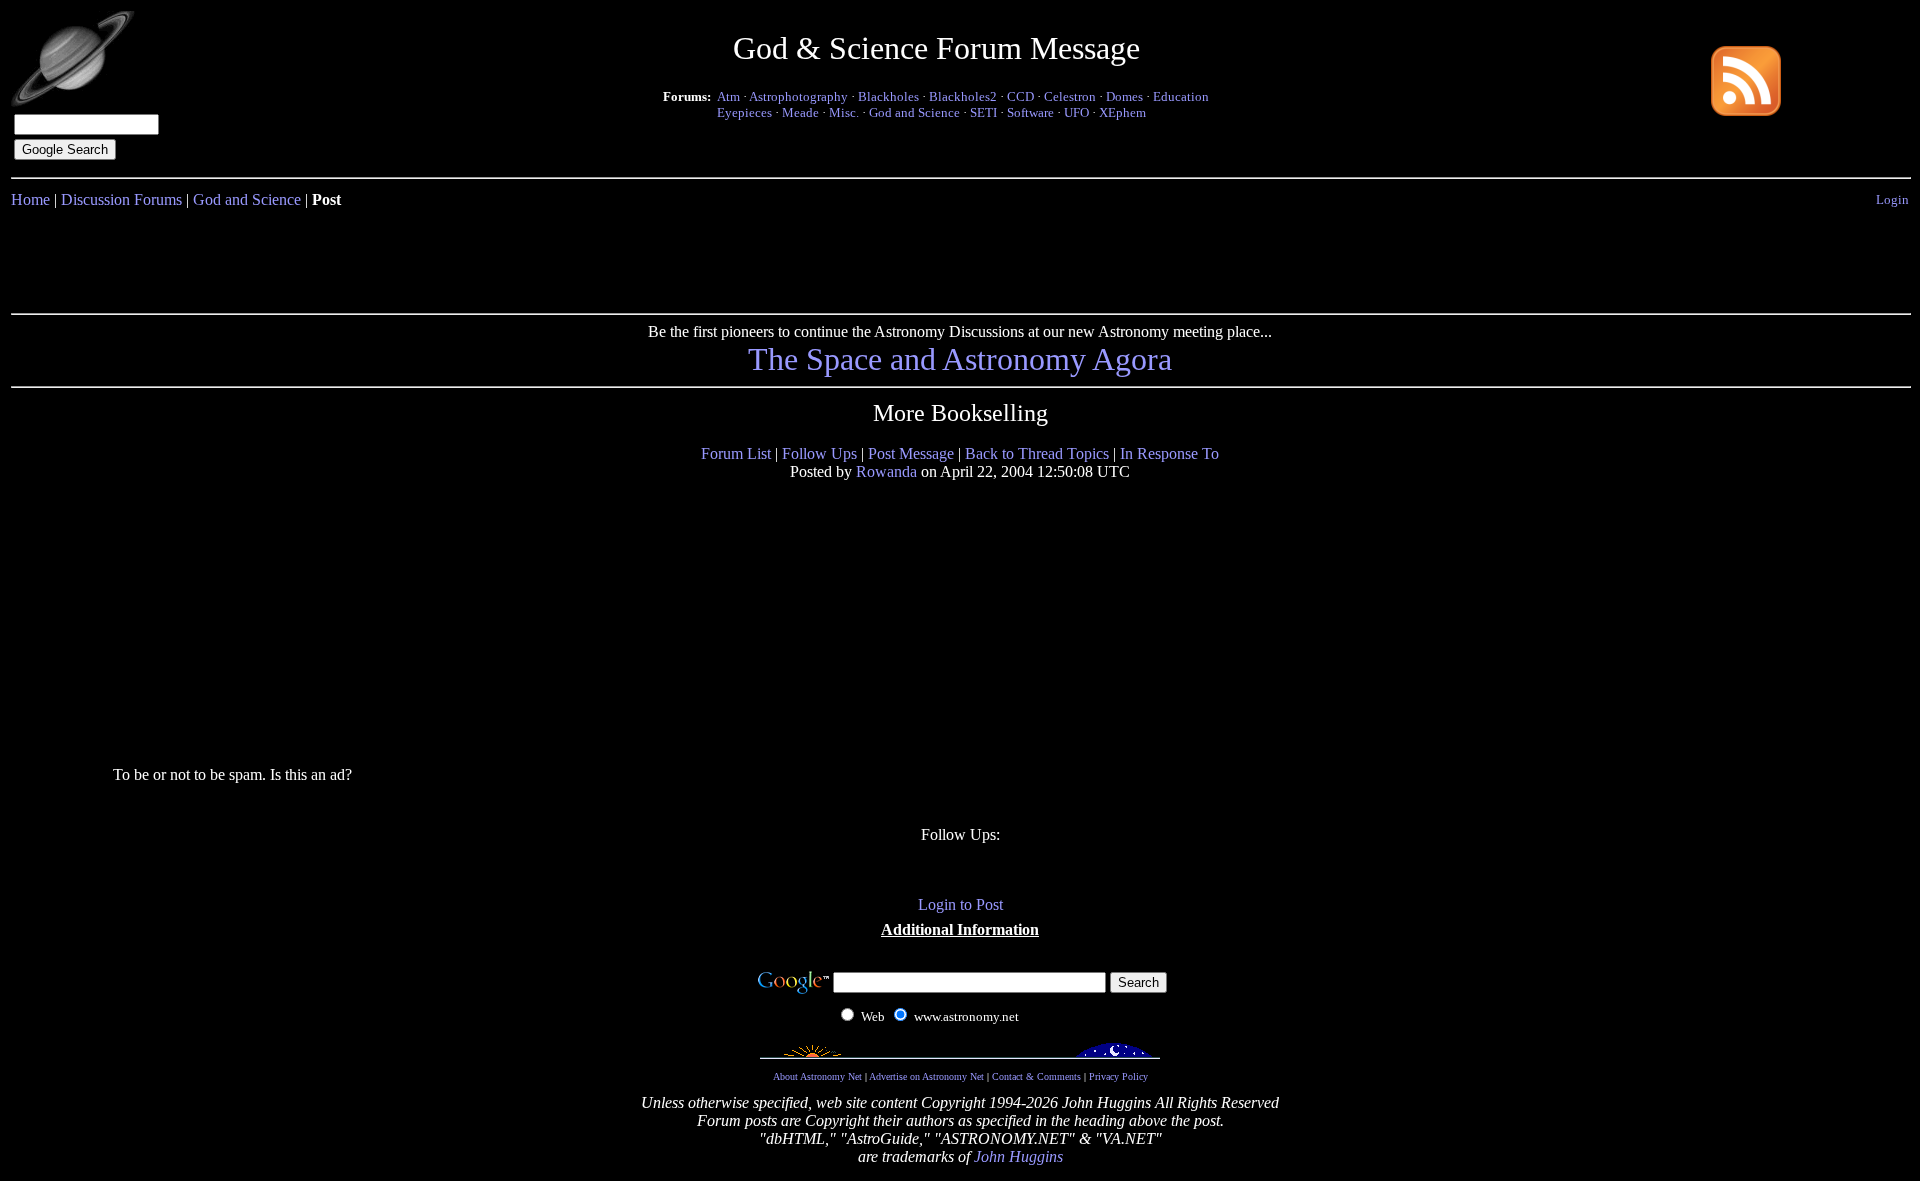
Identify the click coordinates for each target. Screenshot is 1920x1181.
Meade (800, 112)
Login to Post (960, 904)
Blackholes (888, 96)
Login (1892, 199)
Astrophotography (798, 96)
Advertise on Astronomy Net (926, 1076)
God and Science (914, 112)
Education (1181, 96)
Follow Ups (819, 453)
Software (1030, 112)
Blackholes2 (963, 96)
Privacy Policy (1118, 1076)
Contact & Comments (1036, 1076)
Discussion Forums (121, 199)
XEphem (1122, 112)
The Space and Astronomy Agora (960, 359)
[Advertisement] (960, 257)
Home (30, 199)
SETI (983, 112)
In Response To (1169, 453)
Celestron (1070, 96)
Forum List (736, 453)
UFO (1076, 112)
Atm (728, 96)
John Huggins (1018, 1156)
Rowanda (886, 471)
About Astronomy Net (817, 1076)
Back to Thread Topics (1037, 453)
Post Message (911, 453)
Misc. (844, 112)
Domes (1124, 96)
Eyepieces (744, 112)
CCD (1020, 96)
